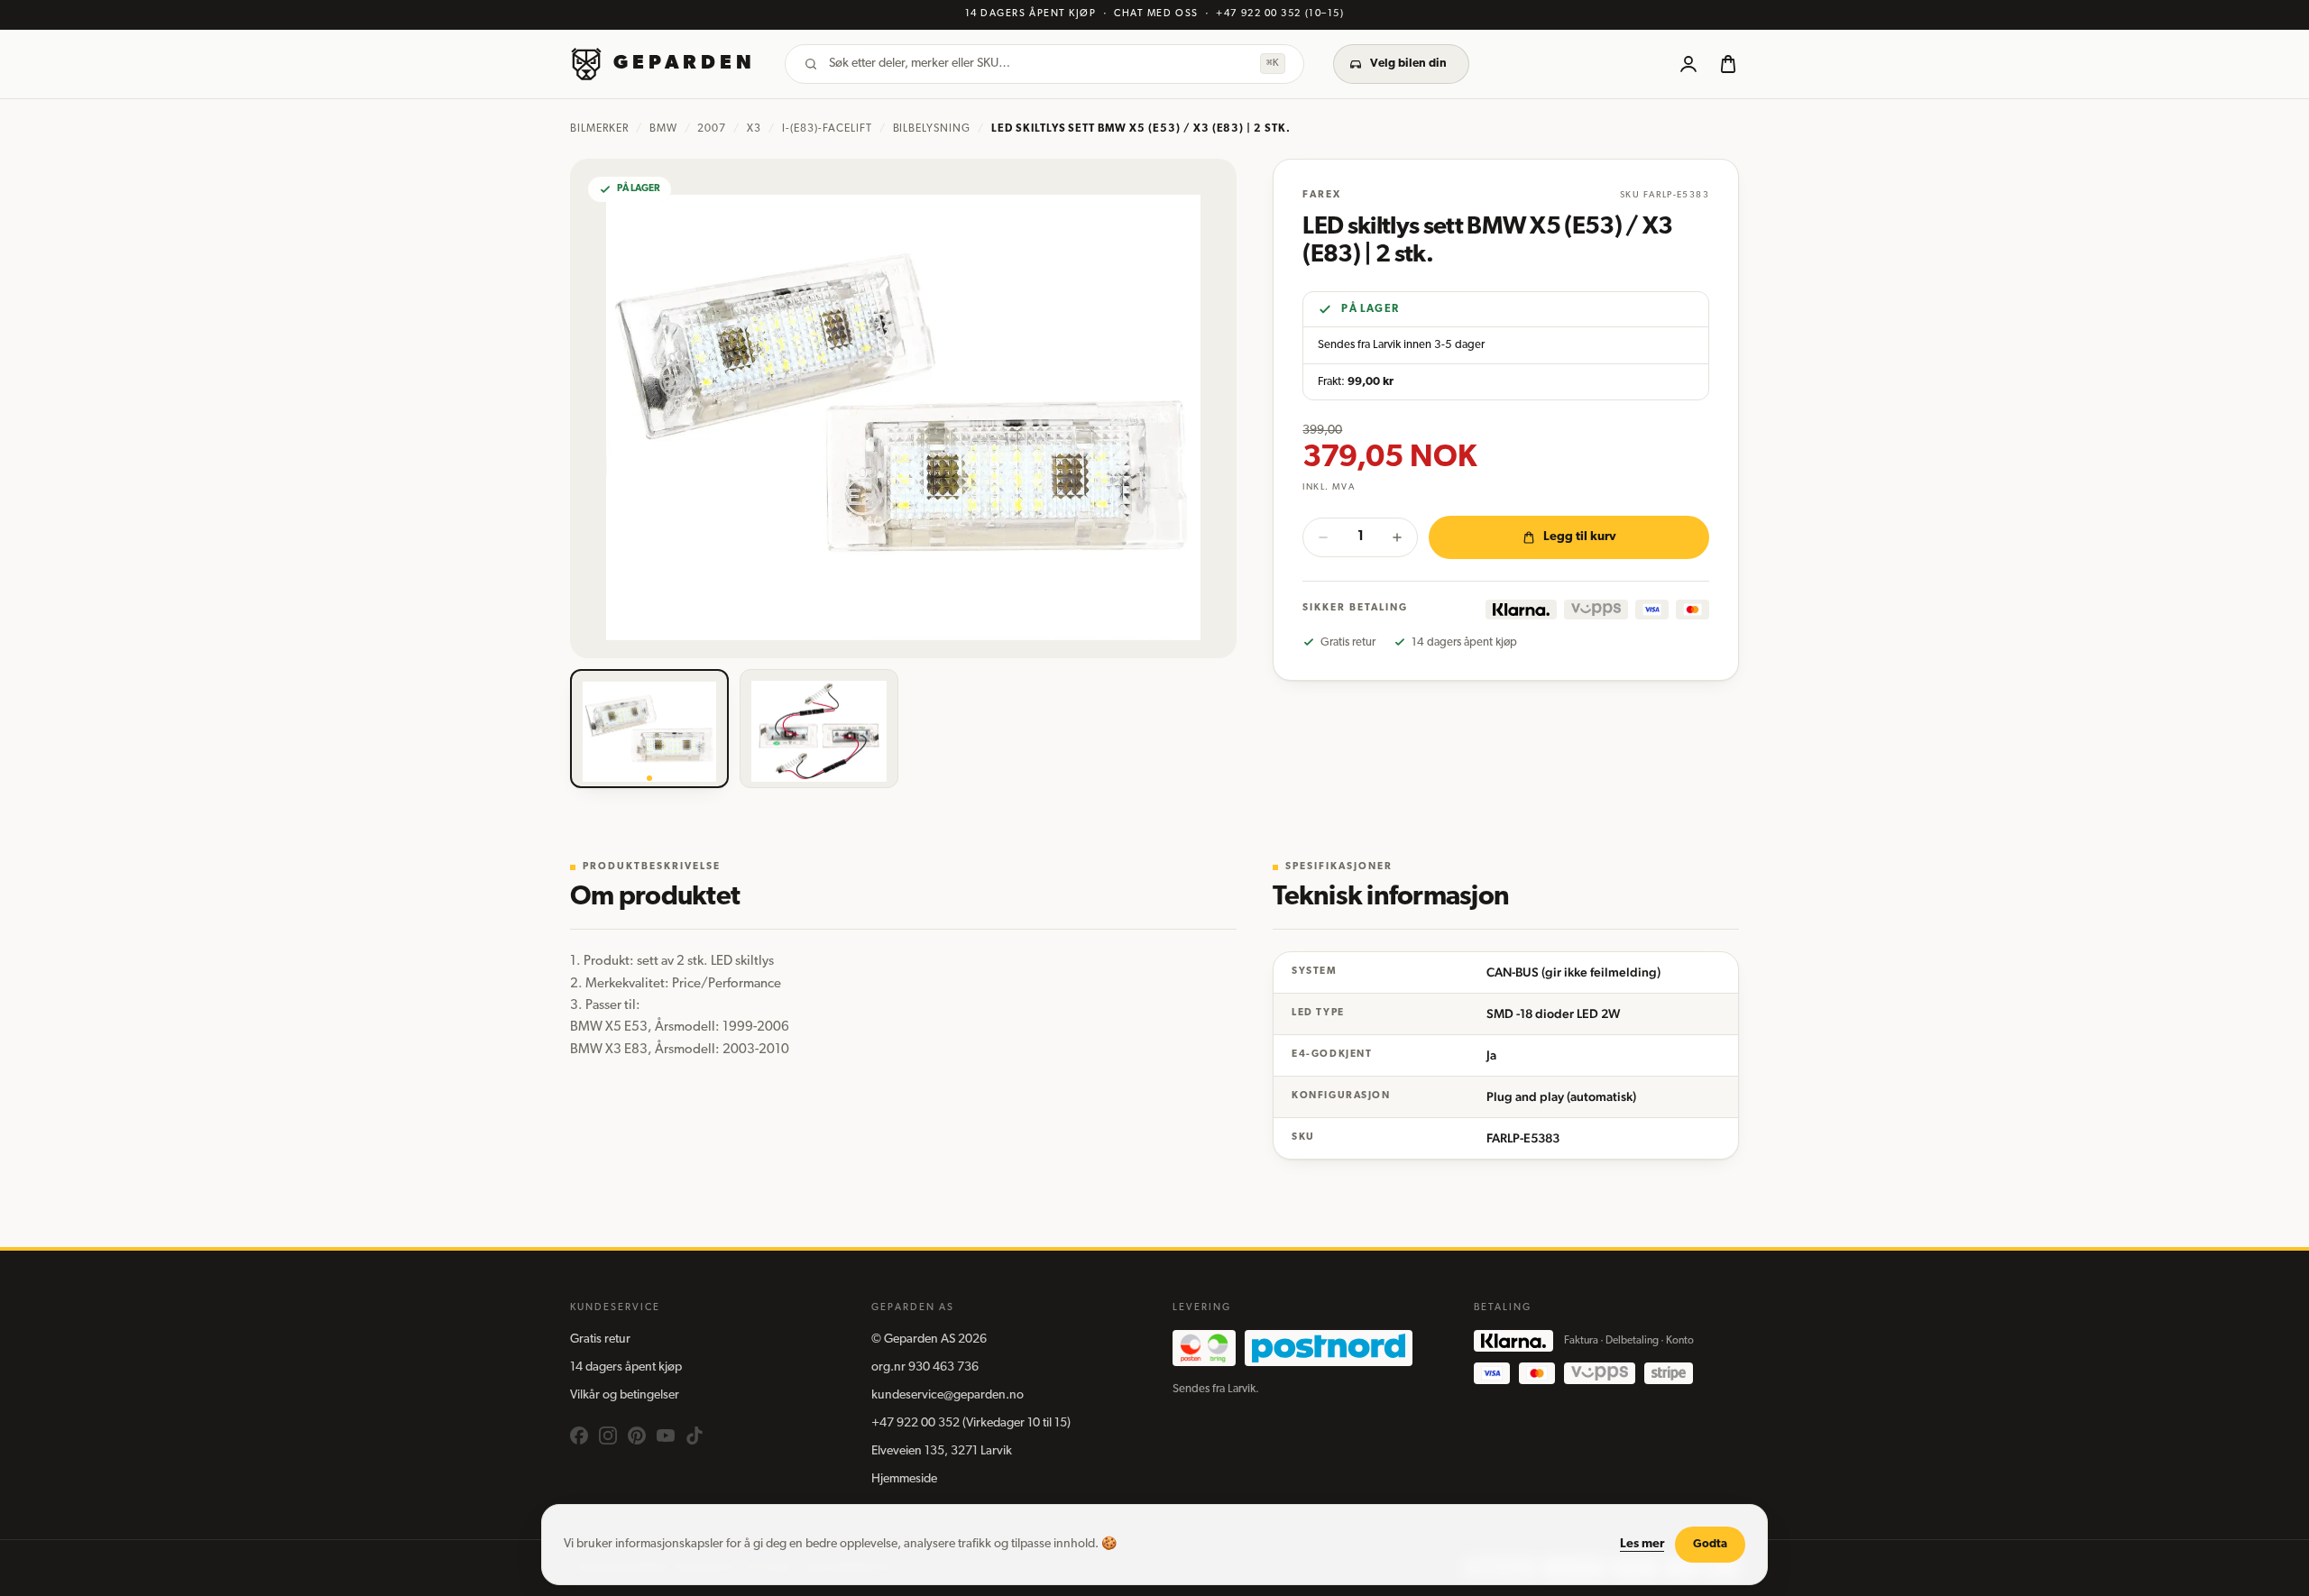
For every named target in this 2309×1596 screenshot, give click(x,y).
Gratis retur (600, 1339)
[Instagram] (608, 1435)
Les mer (1642, 1544)
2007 (712, 129)
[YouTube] (666, 1435)
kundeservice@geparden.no (948, 1395)
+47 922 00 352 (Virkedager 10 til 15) (971, 1423)
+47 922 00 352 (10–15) (1280, 14)
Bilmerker (599, 129)
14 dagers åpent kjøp (626, 1367)
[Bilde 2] (819, 729)
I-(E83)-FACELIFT (827, 129)
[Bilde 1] (649, 729)
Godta (1710, 1544)
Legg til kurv (1580, 537)
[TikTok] (695, 1435)
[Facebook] (579, 1435)
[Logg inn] (1688, 64)
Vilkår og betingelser (625, 1395)
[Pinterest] (637, 1435)
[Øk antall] (1397, 537)
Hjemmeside (904, 1479)
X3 (754, 129)
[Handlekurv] (1728, 64)
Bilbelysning (932, 129)
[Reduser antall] (1323, 537)
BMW (663, 129)
